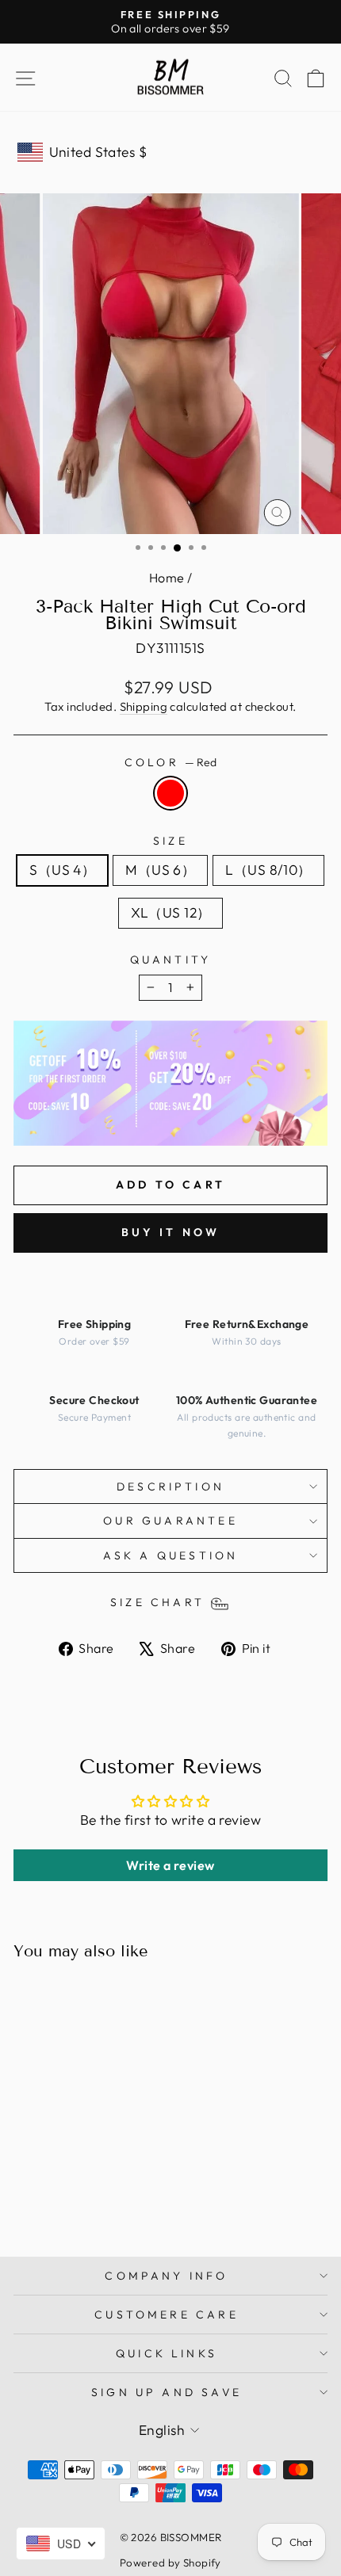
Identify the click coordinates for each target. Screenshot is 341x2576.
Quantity (171, 960)
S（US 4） (62, 870)
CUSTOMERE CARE (167, 2315)
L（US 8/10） (268, 870)
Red (170, 793)
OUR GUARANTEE (170, 1521)
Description (170, 1486)
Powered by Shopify (170, 2563)
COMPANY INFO (166, 2276)
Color (170, 762)
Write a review (170, 1865)
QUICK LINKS (167, 2353)
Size (170, 841)
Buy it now (171, 1232)
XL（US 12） (171, 913)
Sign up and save (167, 2392)
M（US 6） (160, 870)
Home (167, 578)
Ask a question (171, 1555)
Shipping (144, 706)
